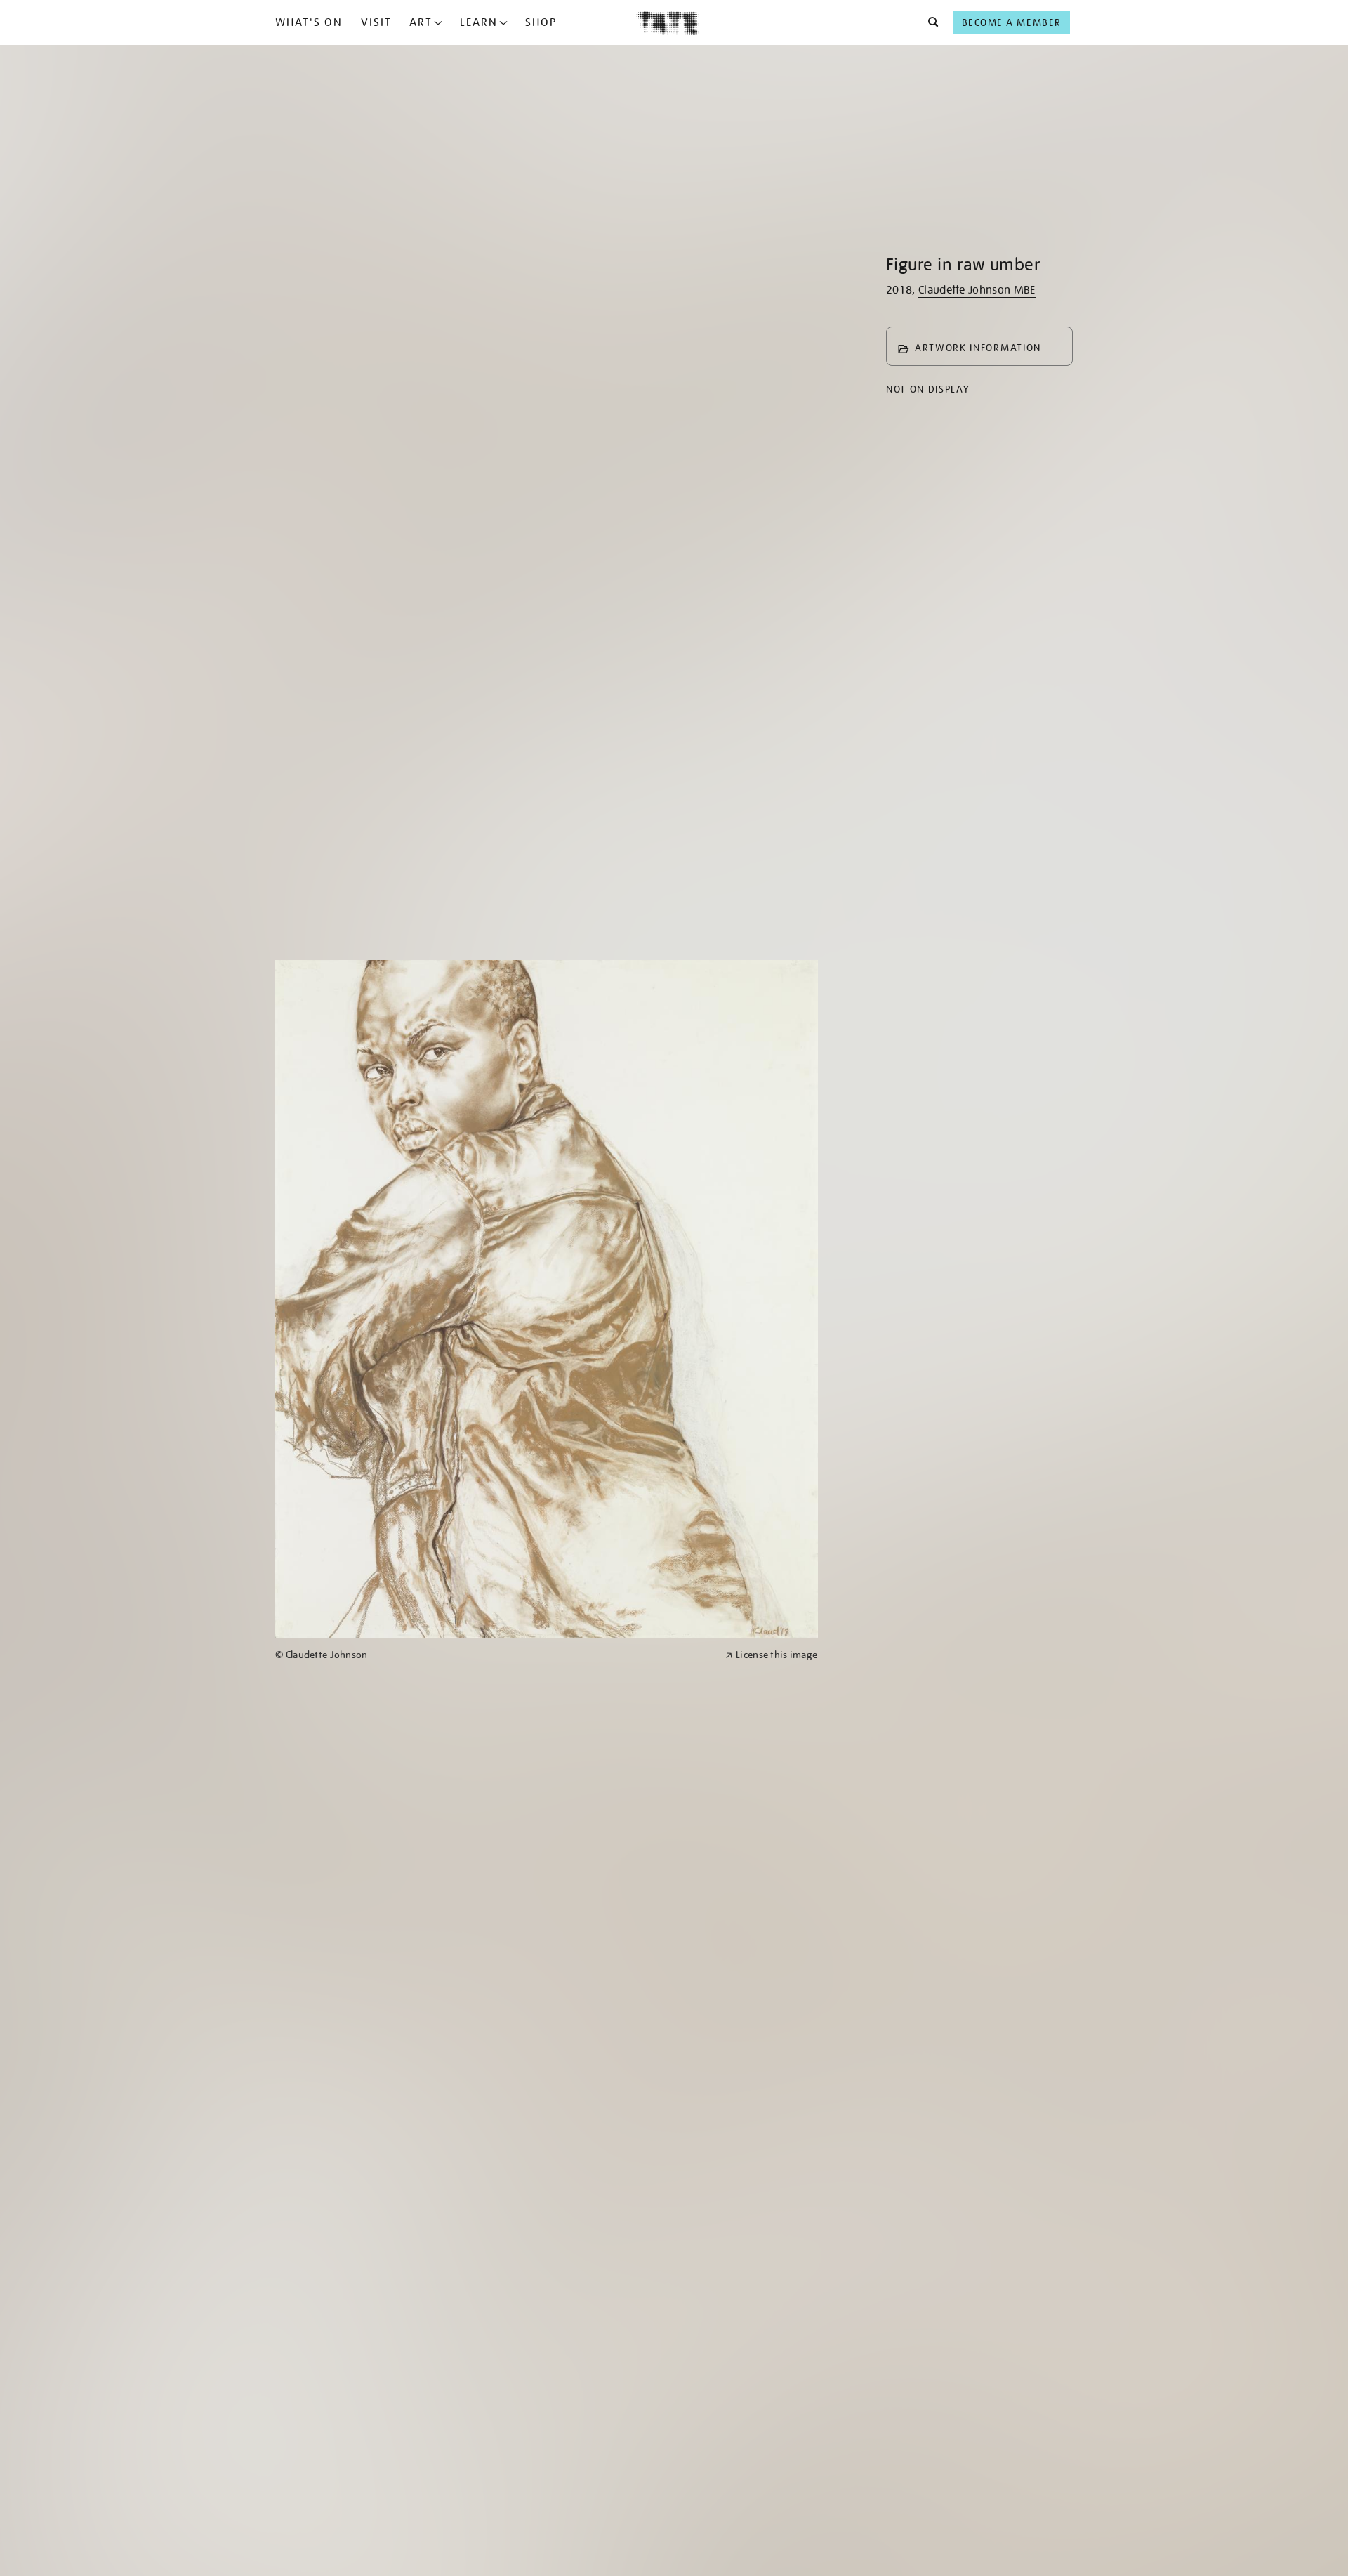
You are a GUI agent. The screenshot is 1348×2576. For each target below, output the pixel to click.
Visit (376, 22)
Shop (541, 22)
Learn (479, 22)
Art (421, 22)
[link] (494, 1655)
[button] (929, 22)
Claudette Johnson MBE (977, 290)
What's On (309, 22)
